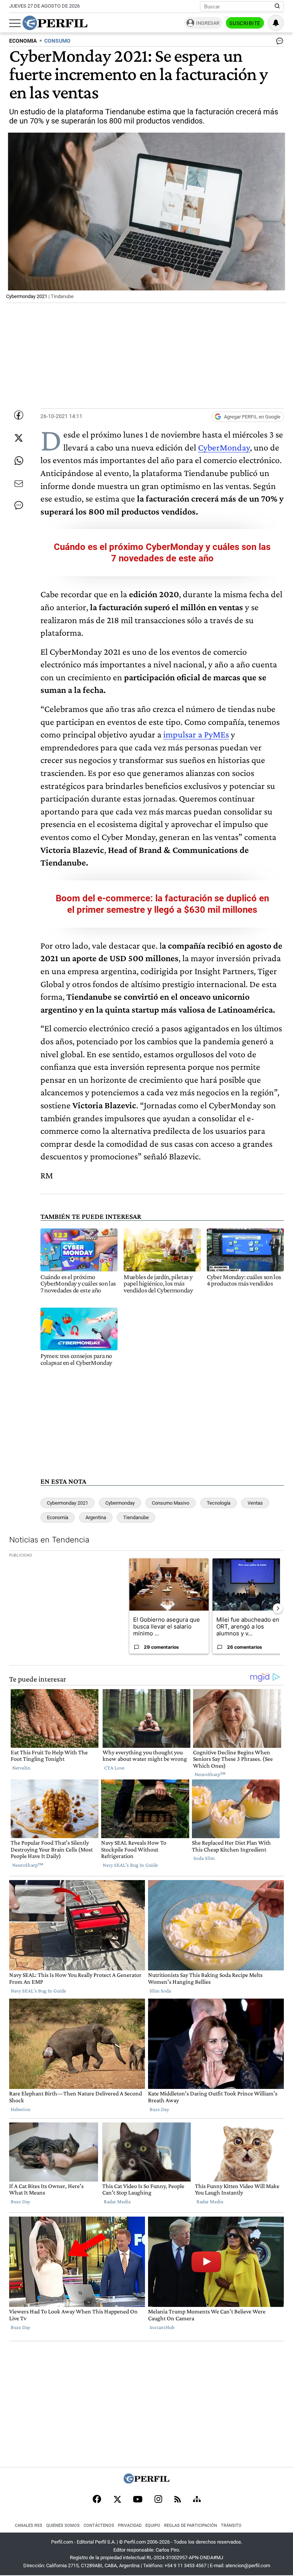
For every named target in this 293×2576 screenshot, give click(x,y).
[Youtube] (138, 2500)
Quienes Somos (63, 2526)
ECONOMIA (23, 41)
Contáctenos (99, 2526)
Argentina (96, 1517)
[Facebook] (97, 2500)
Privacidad (130, 2526)
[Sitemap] (197, 2500)
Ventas (255, 1503)
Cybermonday (120, 1503)
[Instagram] (158, 2500)
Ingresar (208, 23)
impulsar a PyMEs (196, 734)
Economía (58, 1517)
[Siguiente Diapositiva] (278, 1608)
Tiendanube (136, 1517)
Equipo (153, 2526)
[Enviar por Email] (19, 484)
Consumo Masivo (171, 1503)
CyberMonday (224, 447)
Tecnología (219, 1503)
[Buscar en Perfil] (277, 6)
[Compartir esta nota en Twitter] (19, 438)
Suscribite (245, 23)
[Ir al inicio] (55, 23)
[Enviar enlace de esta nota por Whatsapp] (19, 461)
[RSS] (178, 2500)
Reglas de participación (191, 2526)
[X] (117, 2500)
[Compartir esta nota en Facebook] (19, 415)
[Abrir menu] (15, 23)
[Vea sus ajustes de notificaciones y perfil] (276, 23)
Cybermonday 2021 (68, 1503)
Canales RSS (29, 2526)
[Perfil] (146, 2481)
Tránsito (231, 2526)
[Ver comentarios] (278, 43)
